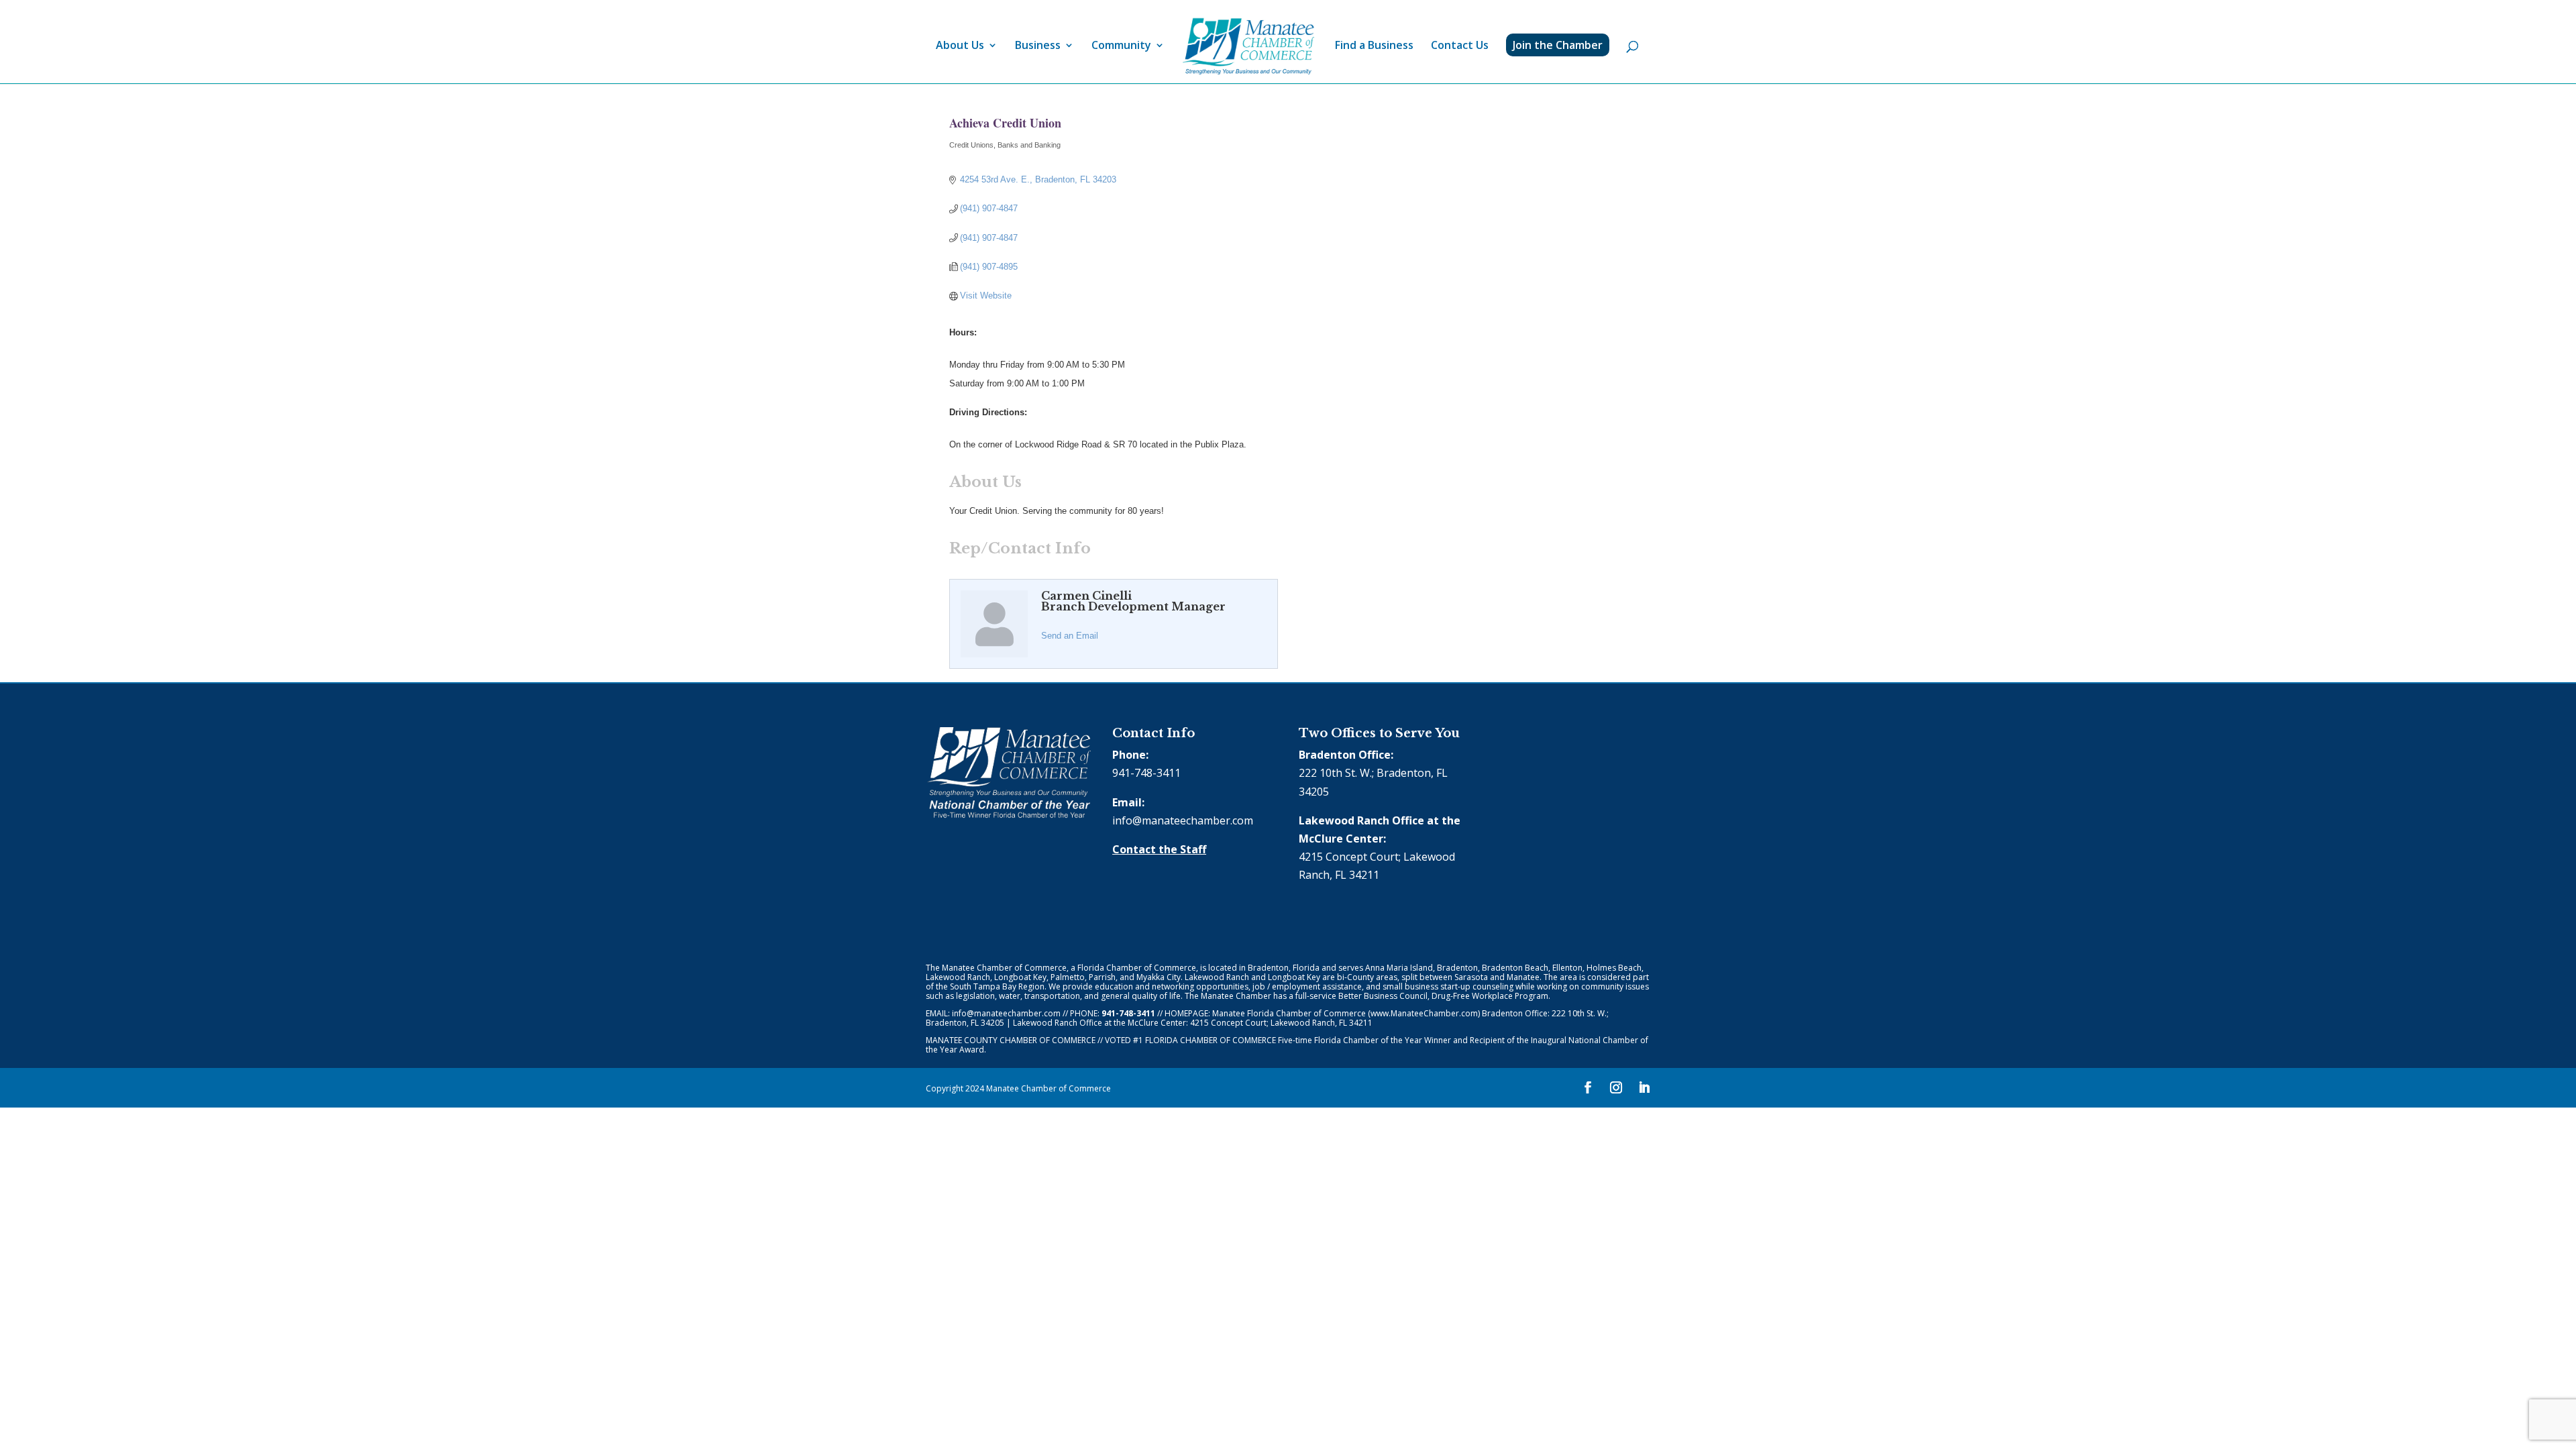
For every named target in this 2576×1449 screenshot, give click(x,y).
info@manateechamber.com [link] (1183, 820)
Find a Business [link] (1374, 46)
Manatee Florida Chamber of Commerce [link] (1289, 1013)
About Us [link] (960, 46)
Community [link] (1121, 46)
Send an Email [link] (1070, 636)
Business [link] (1038, 46)
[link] (1248, 47)
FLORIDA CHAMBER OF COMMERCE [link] (1211, 1040)
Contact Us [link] (1460, 46)
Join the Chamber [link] (1558, 45)
